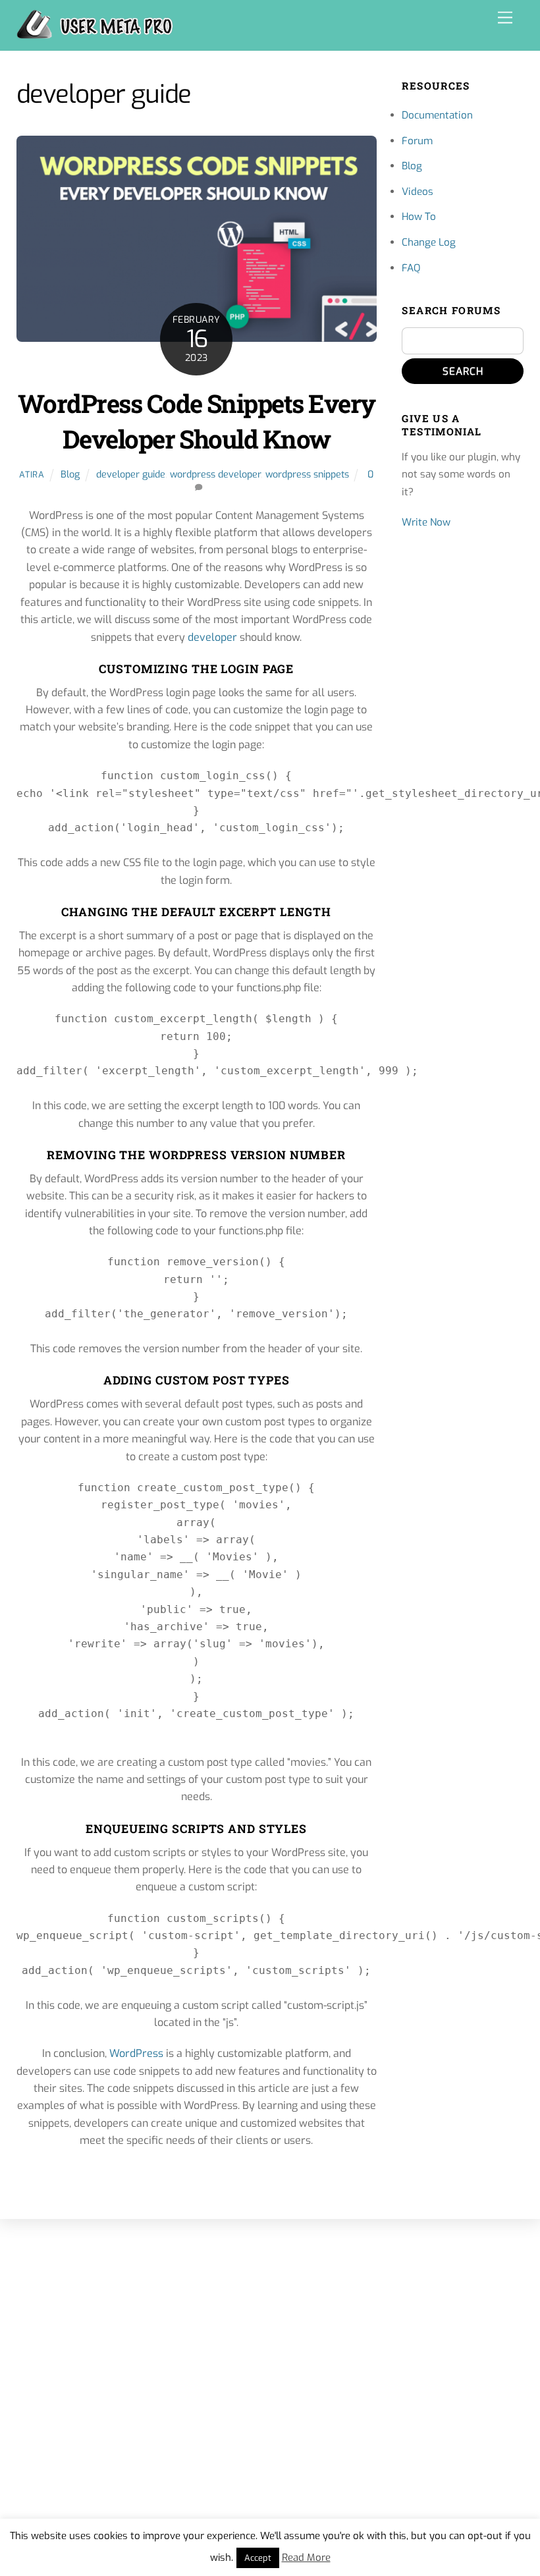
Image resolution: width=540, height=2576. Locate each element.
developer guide (131, 475)
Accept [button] (258, 2558)
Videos (418, 192)
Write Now (426, 522)
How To (419, 217)
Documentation (437, 115)
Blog (70, 475)
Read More (306, 2558)
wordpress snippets (307, 475)
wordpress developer (215, 475)
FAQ (411, 268)
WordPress (138, 2053)
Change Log (429, 242)
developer (212, 637)
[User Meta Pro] (95, 34)
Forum (417, 141)
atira (32, 475)
